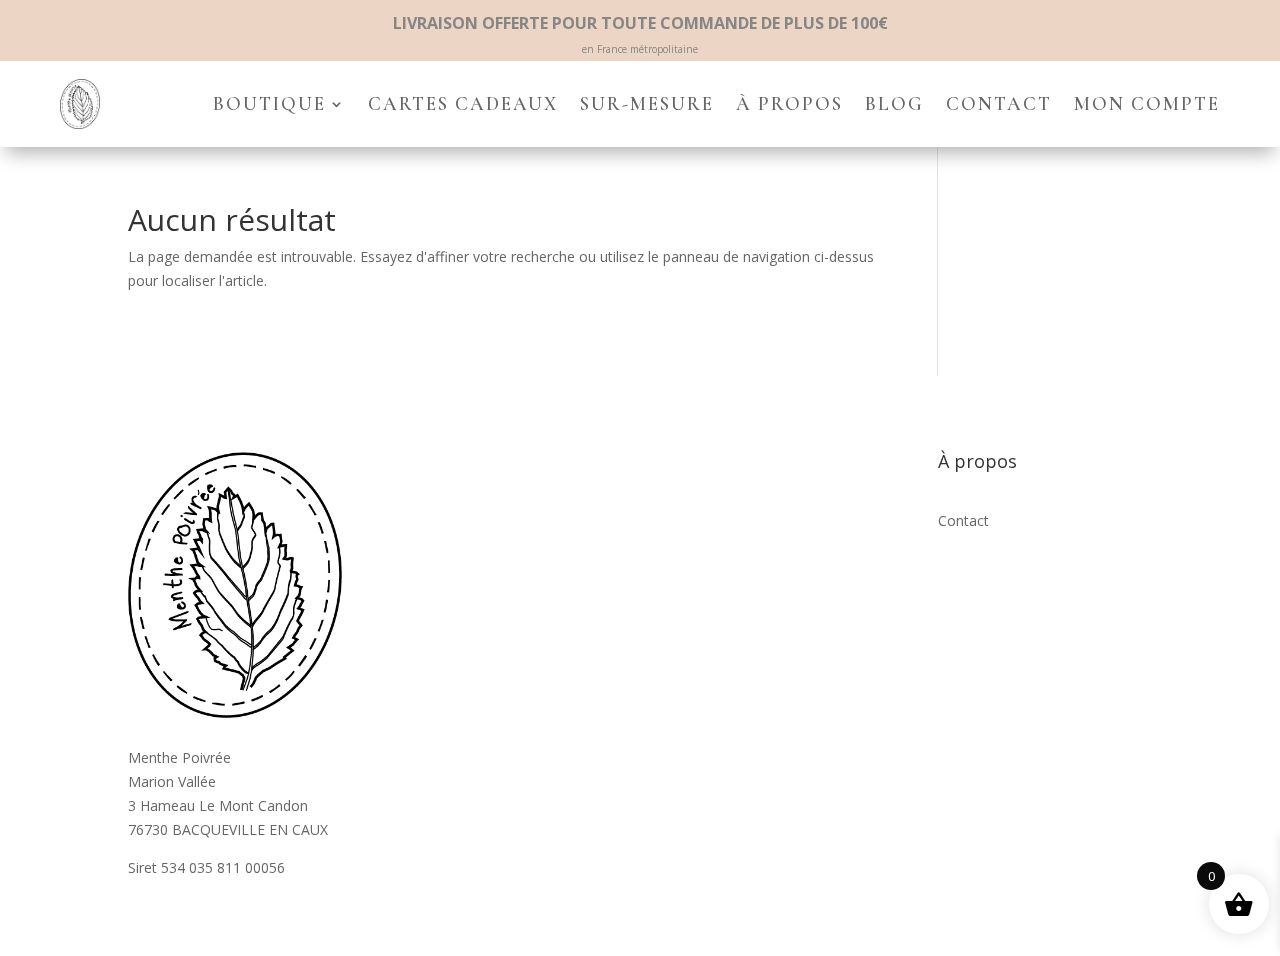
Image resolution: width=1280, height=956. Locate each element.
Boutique (269, 103)
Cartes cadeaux (463, 103)
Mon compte (1147, 103)
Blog (894, 103)
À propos (789, 103)
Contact (999, 103)
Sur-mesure (647, 103)
